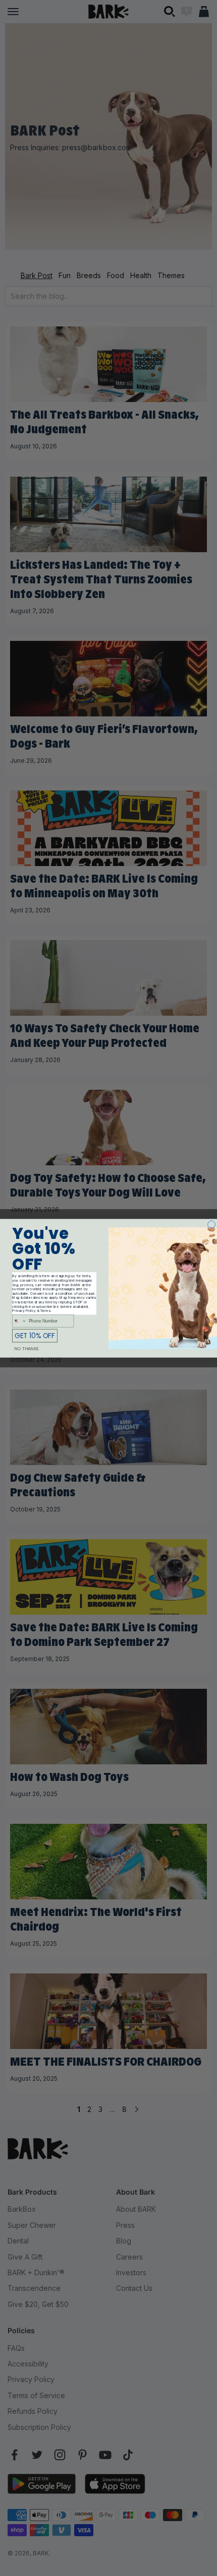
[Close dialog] (212, 1224)
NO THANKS (26, 1348)
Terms (45, 1311)
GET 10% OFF (35, 1335)
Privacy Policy (24, 1311)
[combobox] (20, 1320)
